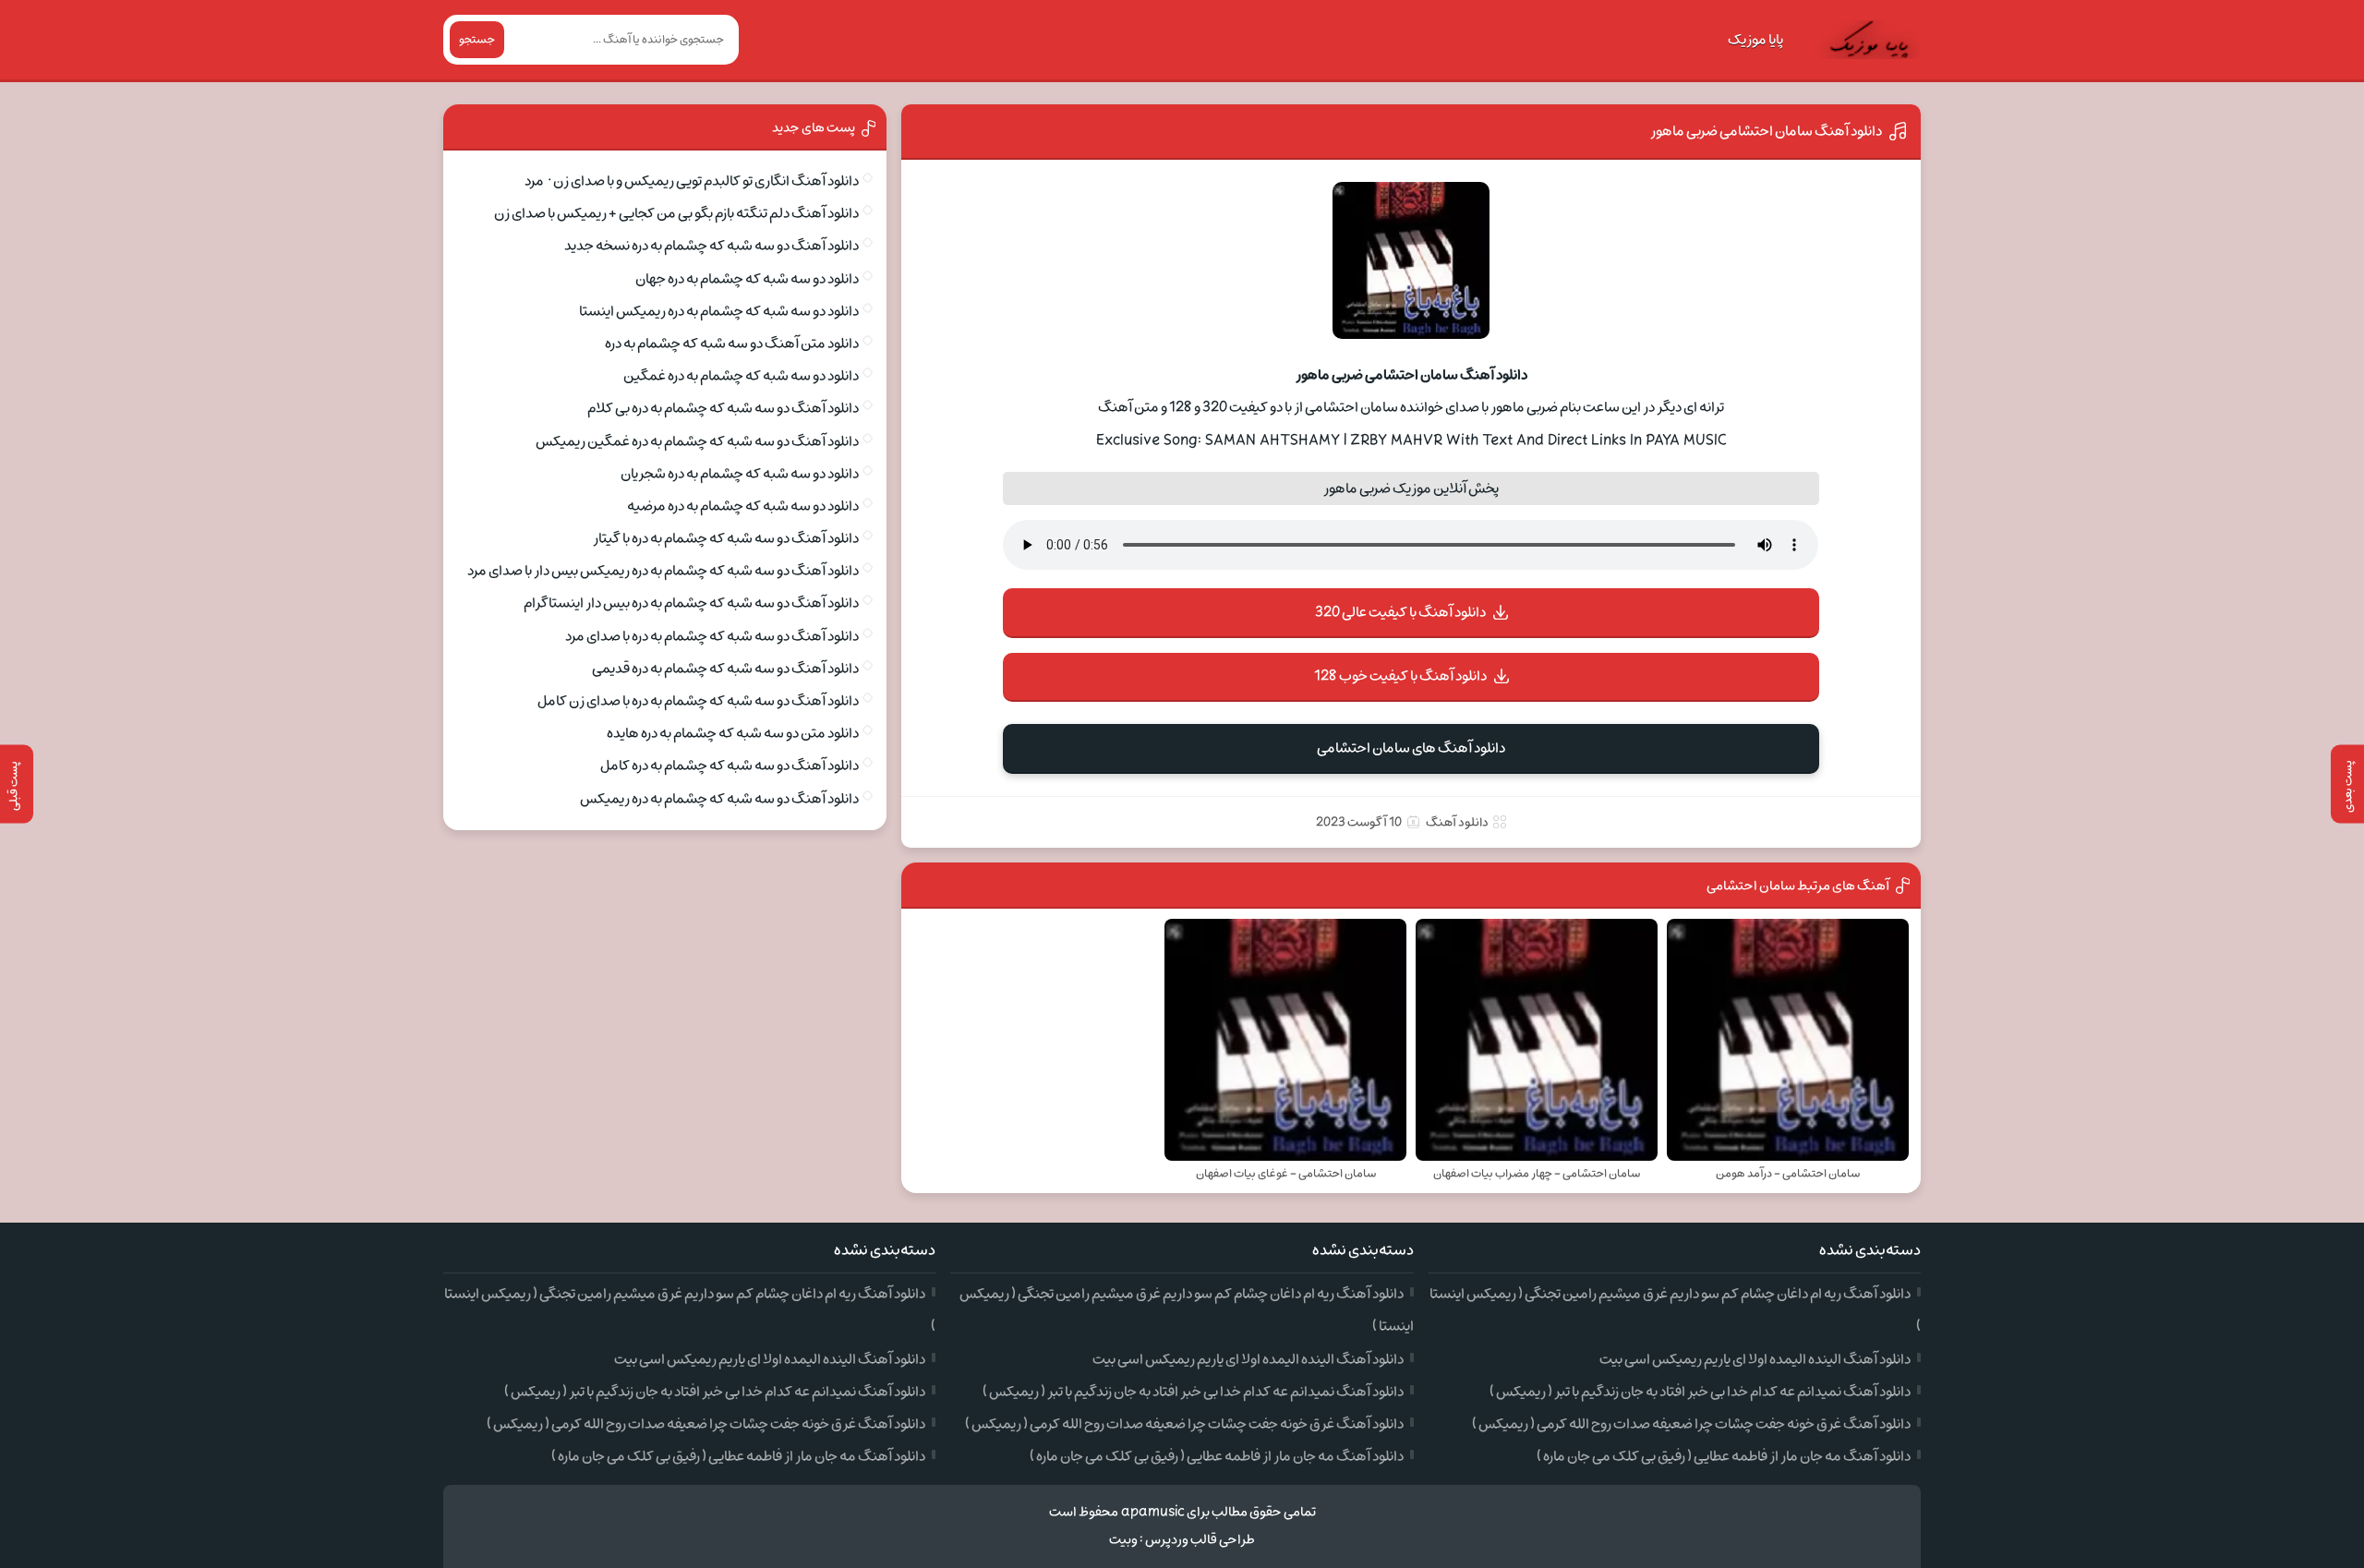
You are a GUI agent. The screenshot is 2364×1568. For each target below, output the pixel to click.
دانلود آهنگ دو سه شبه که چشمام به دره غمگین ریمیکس (697, 441)
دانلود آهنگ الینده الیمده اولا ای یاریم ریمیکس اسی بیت (1755, 1359)
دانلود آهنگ (1457, 822)
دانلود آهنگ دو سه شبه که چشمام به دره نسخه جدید (712, 246)
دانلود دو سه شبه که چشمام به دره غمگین (741, 376)
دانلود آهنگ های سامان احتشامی (1411, 748)
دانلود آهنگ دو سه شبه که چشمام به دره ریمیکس (719, 799)
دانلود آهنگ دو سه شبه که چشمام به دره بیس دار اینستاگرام (691, 603)
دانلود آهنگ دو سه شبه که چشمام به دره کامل (730, 766)
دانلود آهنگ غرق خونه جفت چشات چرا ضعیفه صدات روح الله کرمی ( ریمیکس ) (1691, 1424)
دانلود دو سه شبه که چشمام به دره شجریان (740, 474)
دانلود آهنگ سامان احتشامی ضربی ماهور (1766, 131)
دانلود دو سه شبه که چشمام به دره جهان (747, 279)
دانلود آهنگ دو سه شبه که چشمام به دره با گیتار (726, 538)
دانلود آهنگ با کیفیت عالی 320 (1400, 612)
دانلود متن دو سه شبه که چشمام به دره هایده (733, 733)
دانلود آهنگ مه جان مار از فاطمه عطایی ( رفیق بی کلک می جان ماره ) (1724, 1456)
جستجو (477, 40)
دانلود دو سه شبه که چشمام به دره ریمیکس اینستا (719, 311)
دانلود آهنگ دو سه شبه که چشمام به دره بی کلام (723, 408)
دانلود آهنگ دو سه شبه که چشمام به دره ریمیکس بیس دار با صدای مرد (663, 571)
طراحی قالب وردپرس (1200, 1540)
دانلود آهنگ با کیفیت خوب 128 (1400, 676)
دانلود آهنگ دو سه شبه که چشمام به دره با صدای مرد (712, 636)
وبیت (1123, 1540)
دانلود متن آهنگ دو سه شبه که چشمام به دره (732, 344)
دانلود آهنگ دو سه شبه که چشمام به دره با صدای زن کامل (698, 701)
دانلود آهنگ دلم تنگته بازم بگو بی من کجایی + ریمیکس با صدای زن (676, 213)
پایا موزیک (1755, 40)
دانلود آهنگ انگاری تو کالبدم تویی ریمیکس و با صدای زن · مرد (692, 181)
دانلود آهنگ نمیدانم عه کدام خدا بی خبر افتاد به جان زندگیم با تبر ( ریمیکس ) (1700, 1392)
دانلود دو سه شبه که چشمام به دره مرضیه (743, 506)
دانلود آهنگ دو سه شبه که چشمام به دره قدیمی (725, 669)
